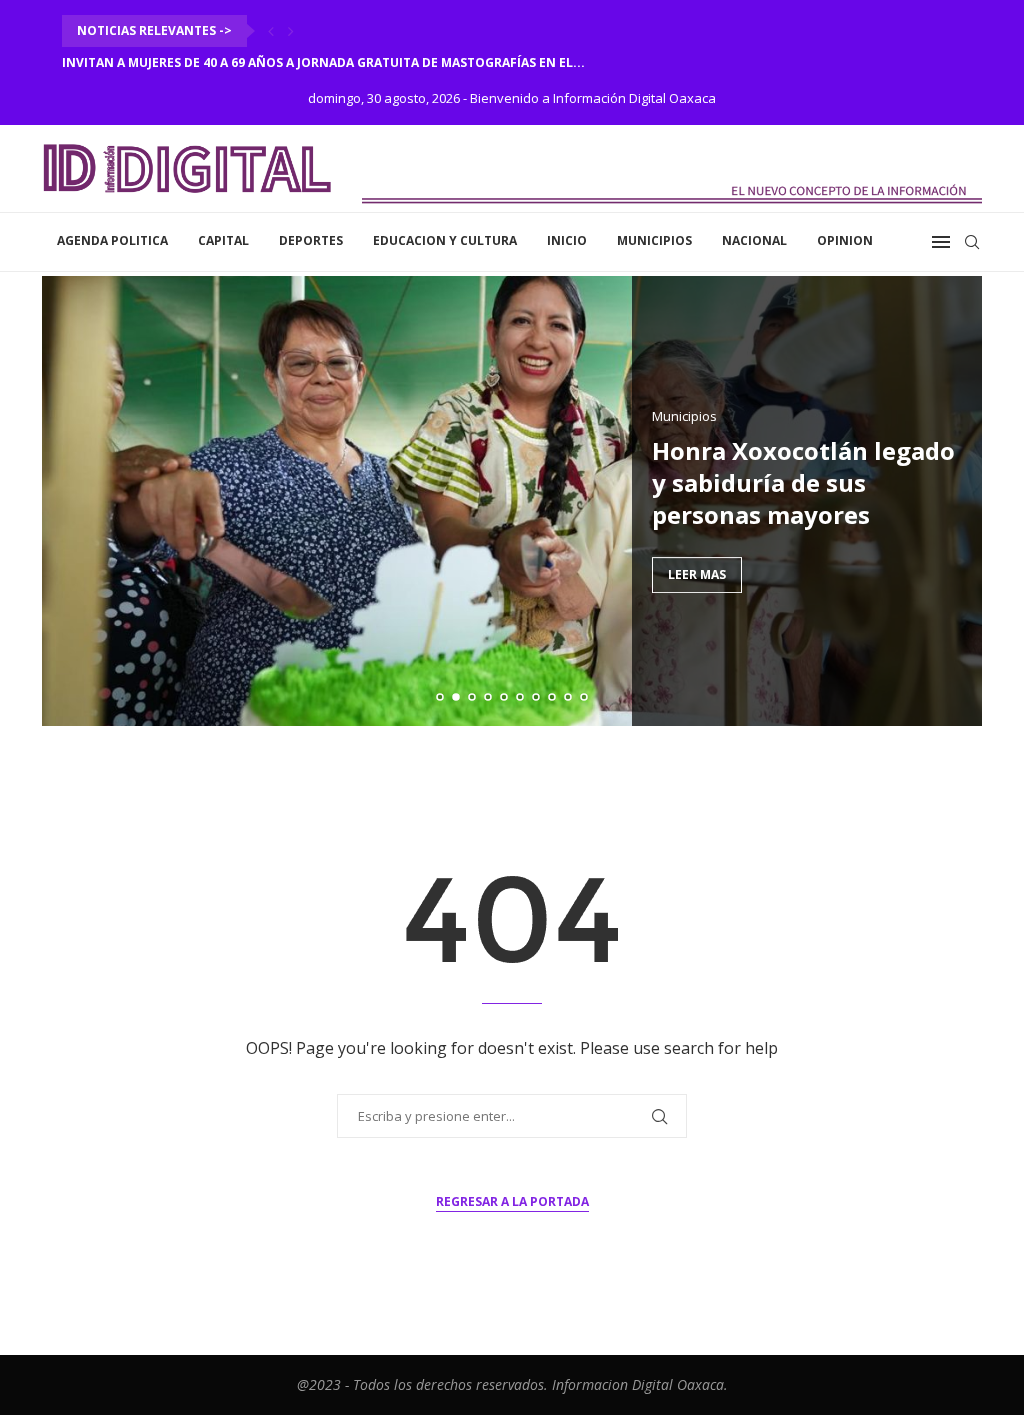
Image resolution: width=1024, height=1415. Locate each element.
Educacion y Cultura (445, 240)
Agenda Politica (112, 240)
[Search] (972, 242)
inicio (567, 240)
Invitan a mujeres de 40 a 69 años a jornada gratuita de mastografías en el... (323, 62)
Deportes (311, 240)
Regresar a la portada (512, 1201)
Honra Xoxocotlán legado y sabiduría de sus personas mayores (803, 483)
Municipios (654, 240)
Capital (223, 240)
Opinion (845, 240)
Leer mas (697, 574)
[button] (271, 31)
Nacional (754, 240)
